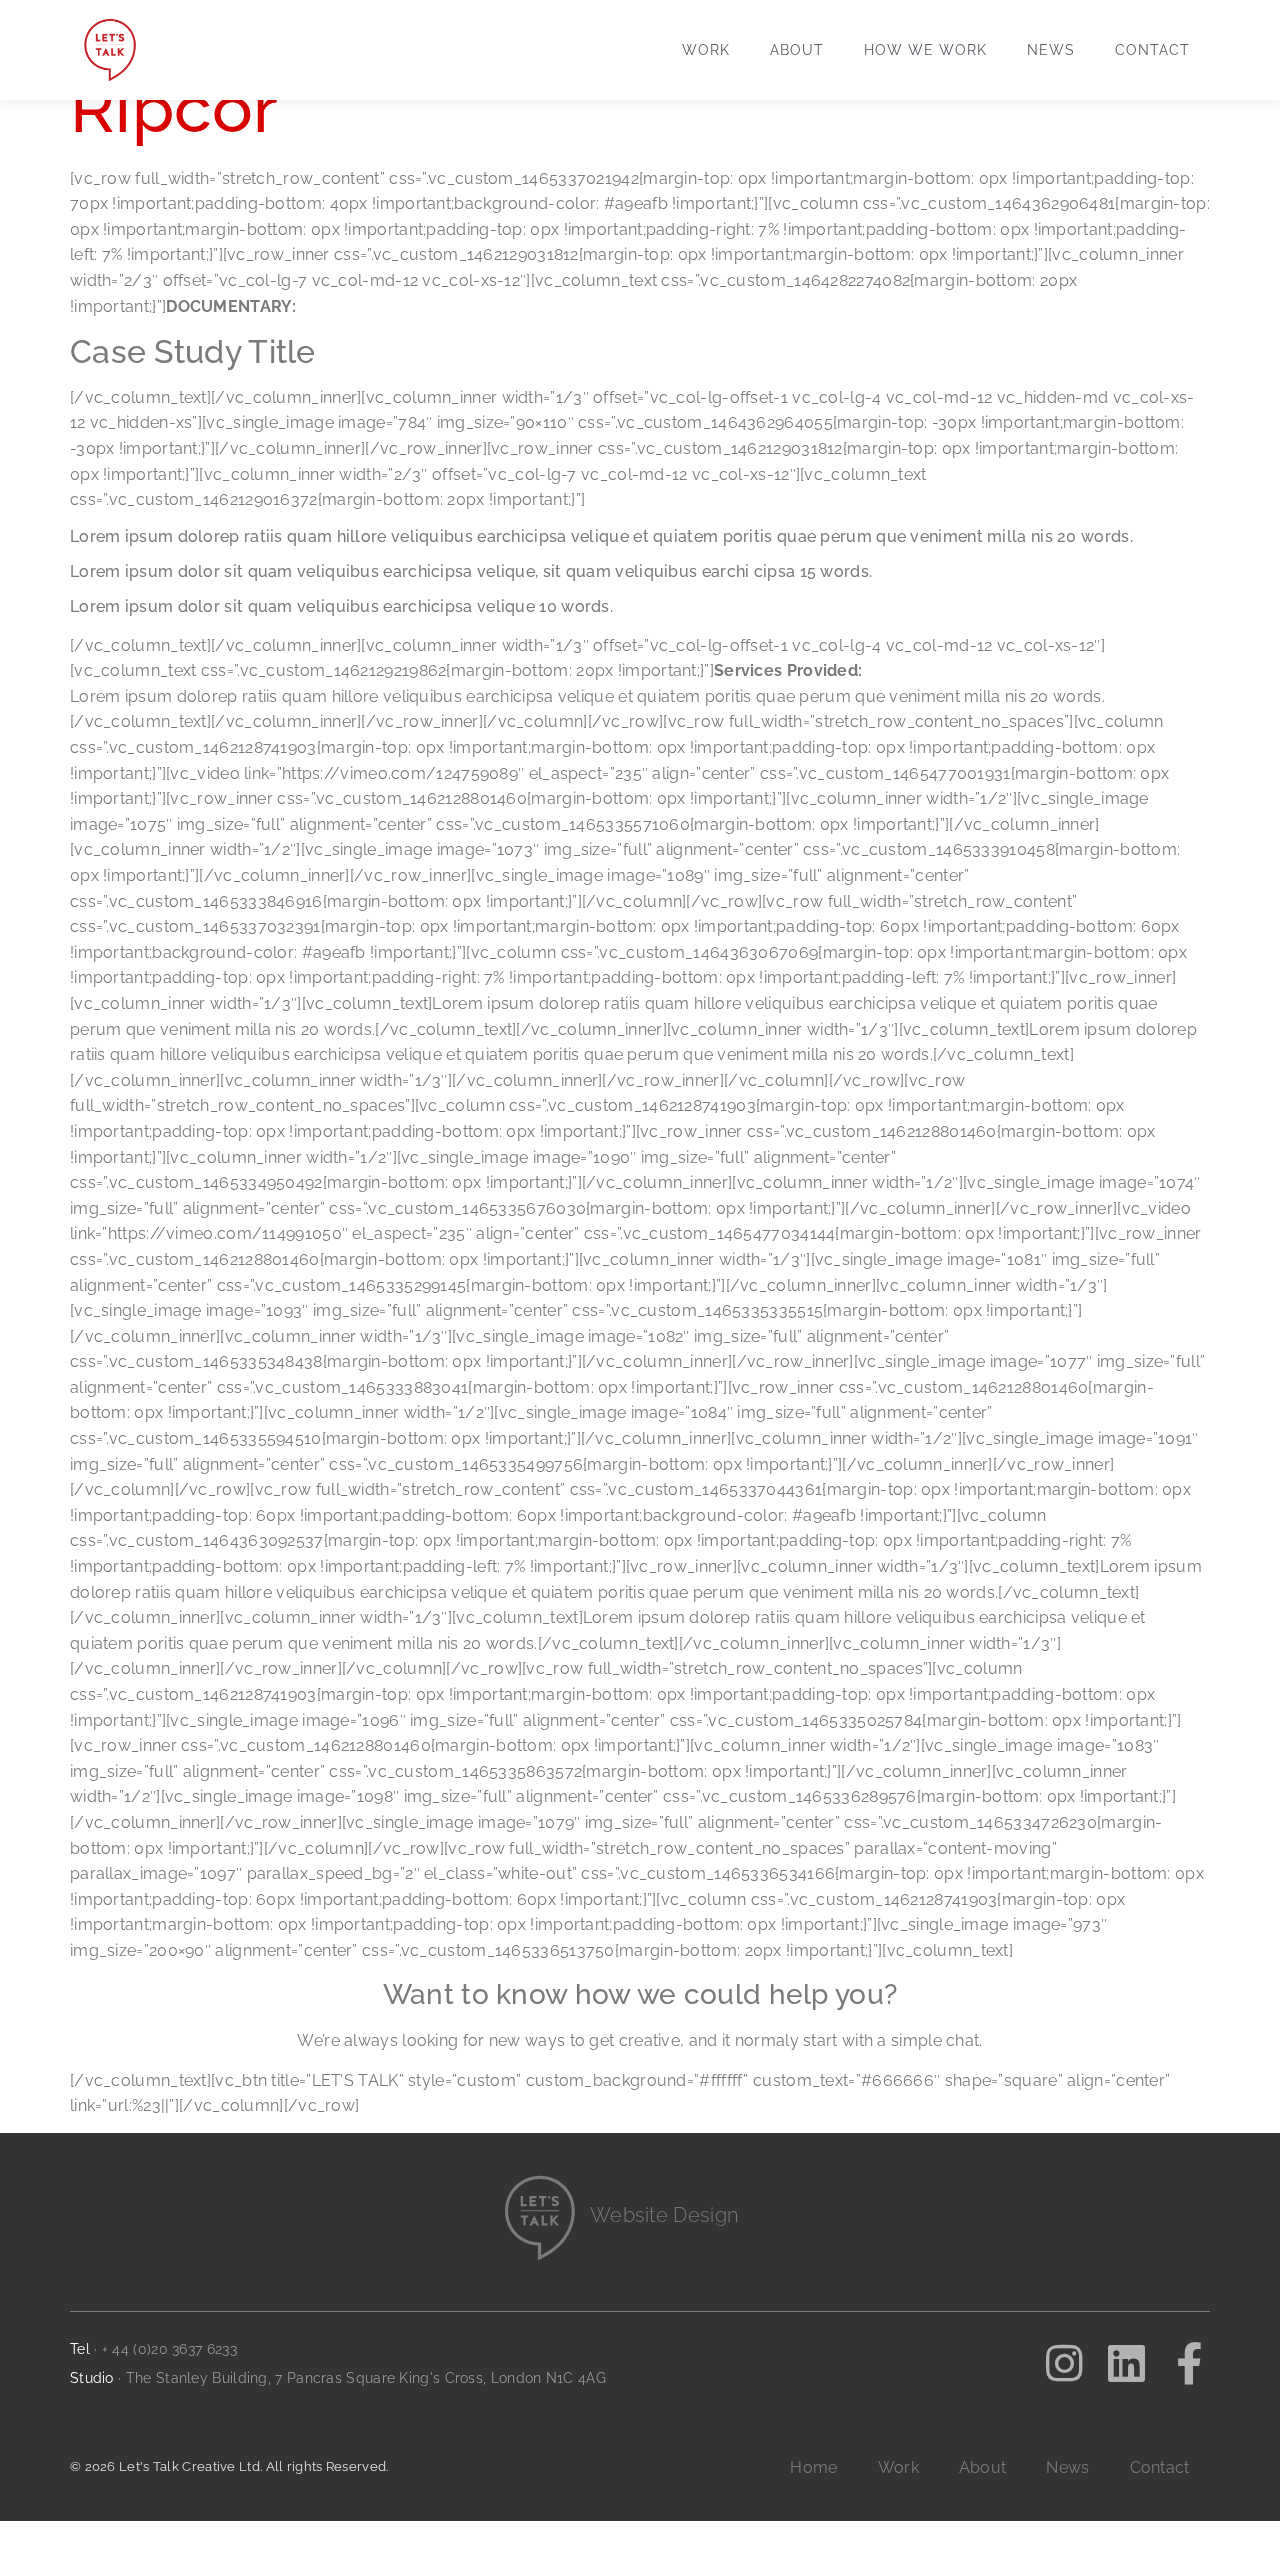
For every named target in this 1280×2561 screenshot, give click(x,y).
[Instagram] (1064, 2363)
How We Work (925, 50)
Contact (1152, 50)
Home (813, 2467)
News (1051, 50)
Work (706, 50)
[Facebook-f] (1189, 2363)
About (797, 50)
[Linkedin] (1127, 2363)
